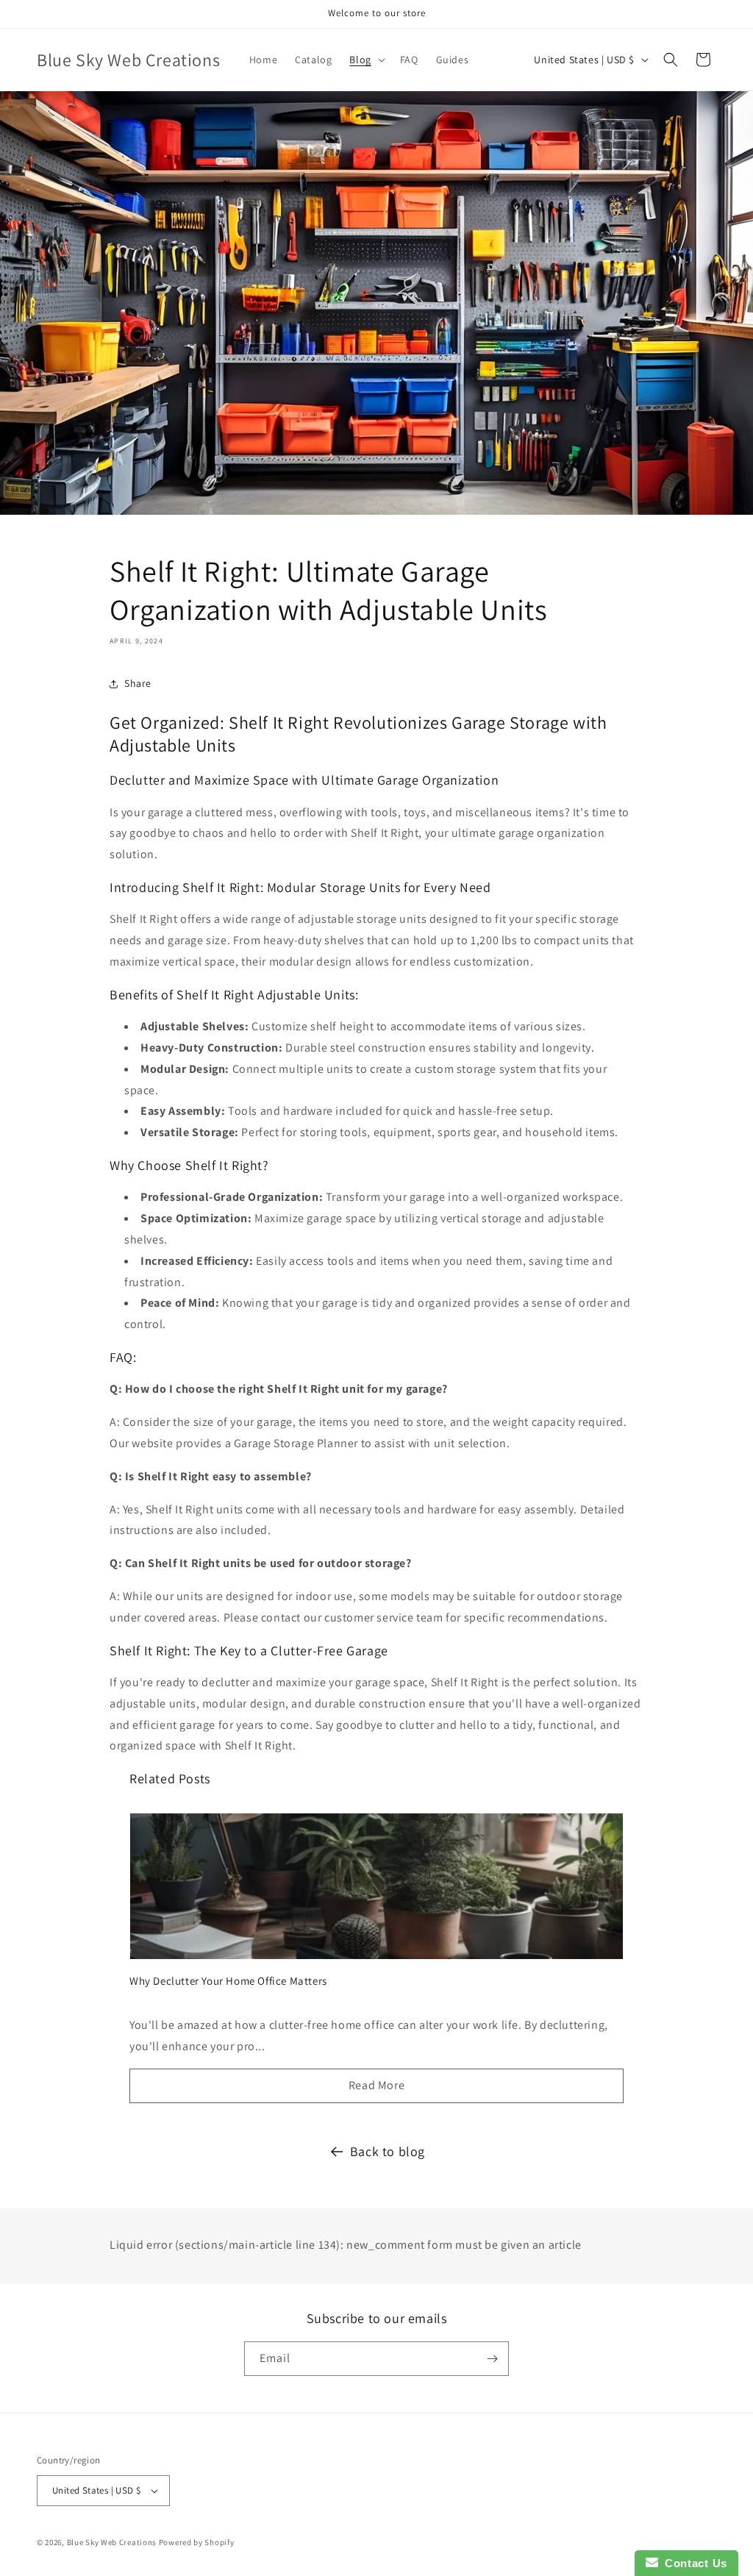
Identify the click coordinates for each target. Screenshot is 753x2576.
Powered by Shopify (197, 2542)
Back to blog (388, 2151)
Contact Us (693, 2563)
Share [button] (138, 683)
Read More (376, 2085)
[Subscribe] (492, 2359)
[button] (365, 60)
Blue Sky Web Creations (112, 2542)
